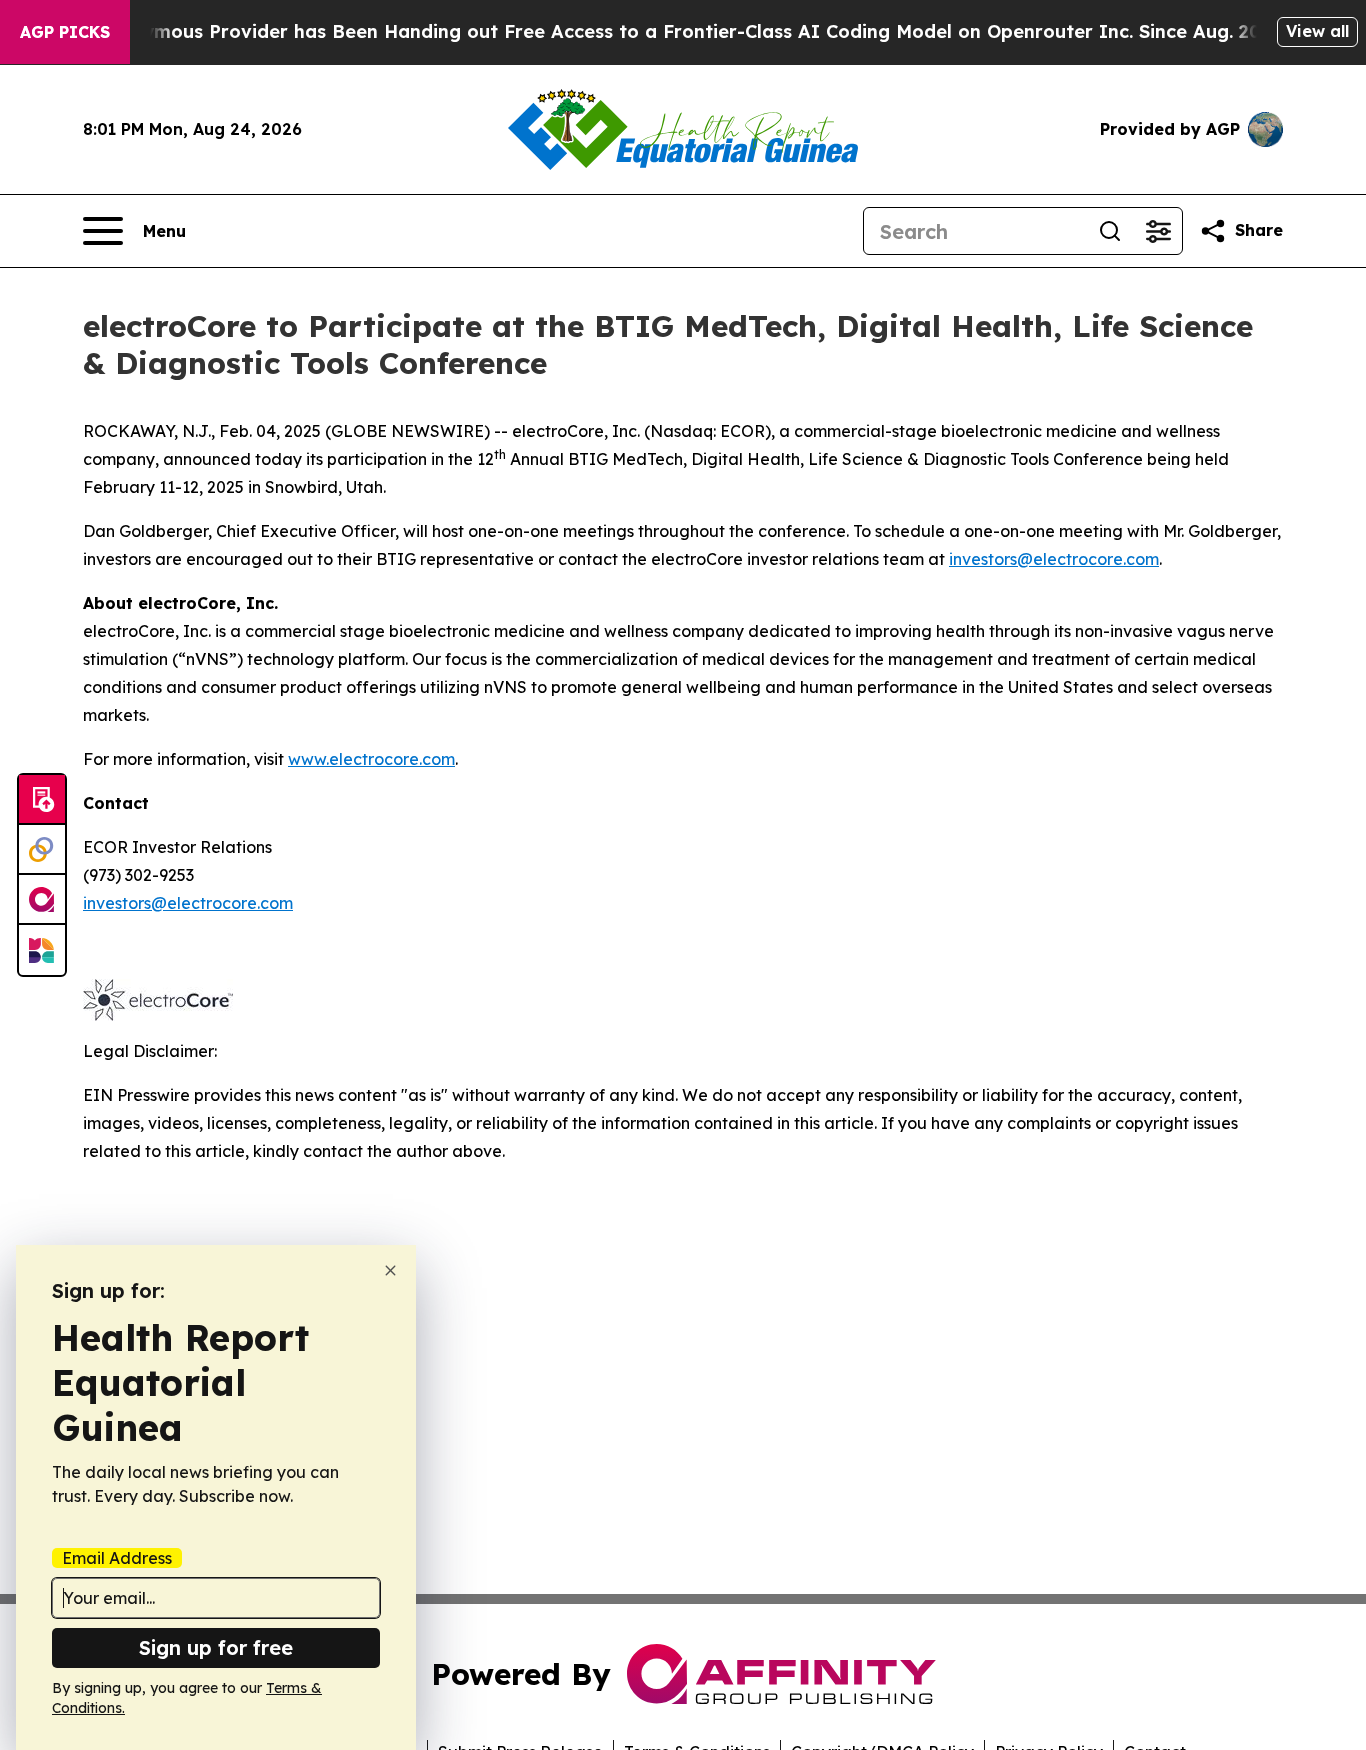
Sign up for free (216, 1647)
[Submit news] (42, 800)
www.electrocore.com (371, 759)
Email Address (117, 1558)
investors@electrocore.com (1054, 559)
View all (1317, 31)
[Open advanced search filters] (1158, 231)
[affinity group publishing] (42, 900)
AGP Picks (65, 32)
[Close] (390, 1270)
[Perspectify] (42, 850)
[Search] (1110, 231)
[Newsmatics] (42, 950)
